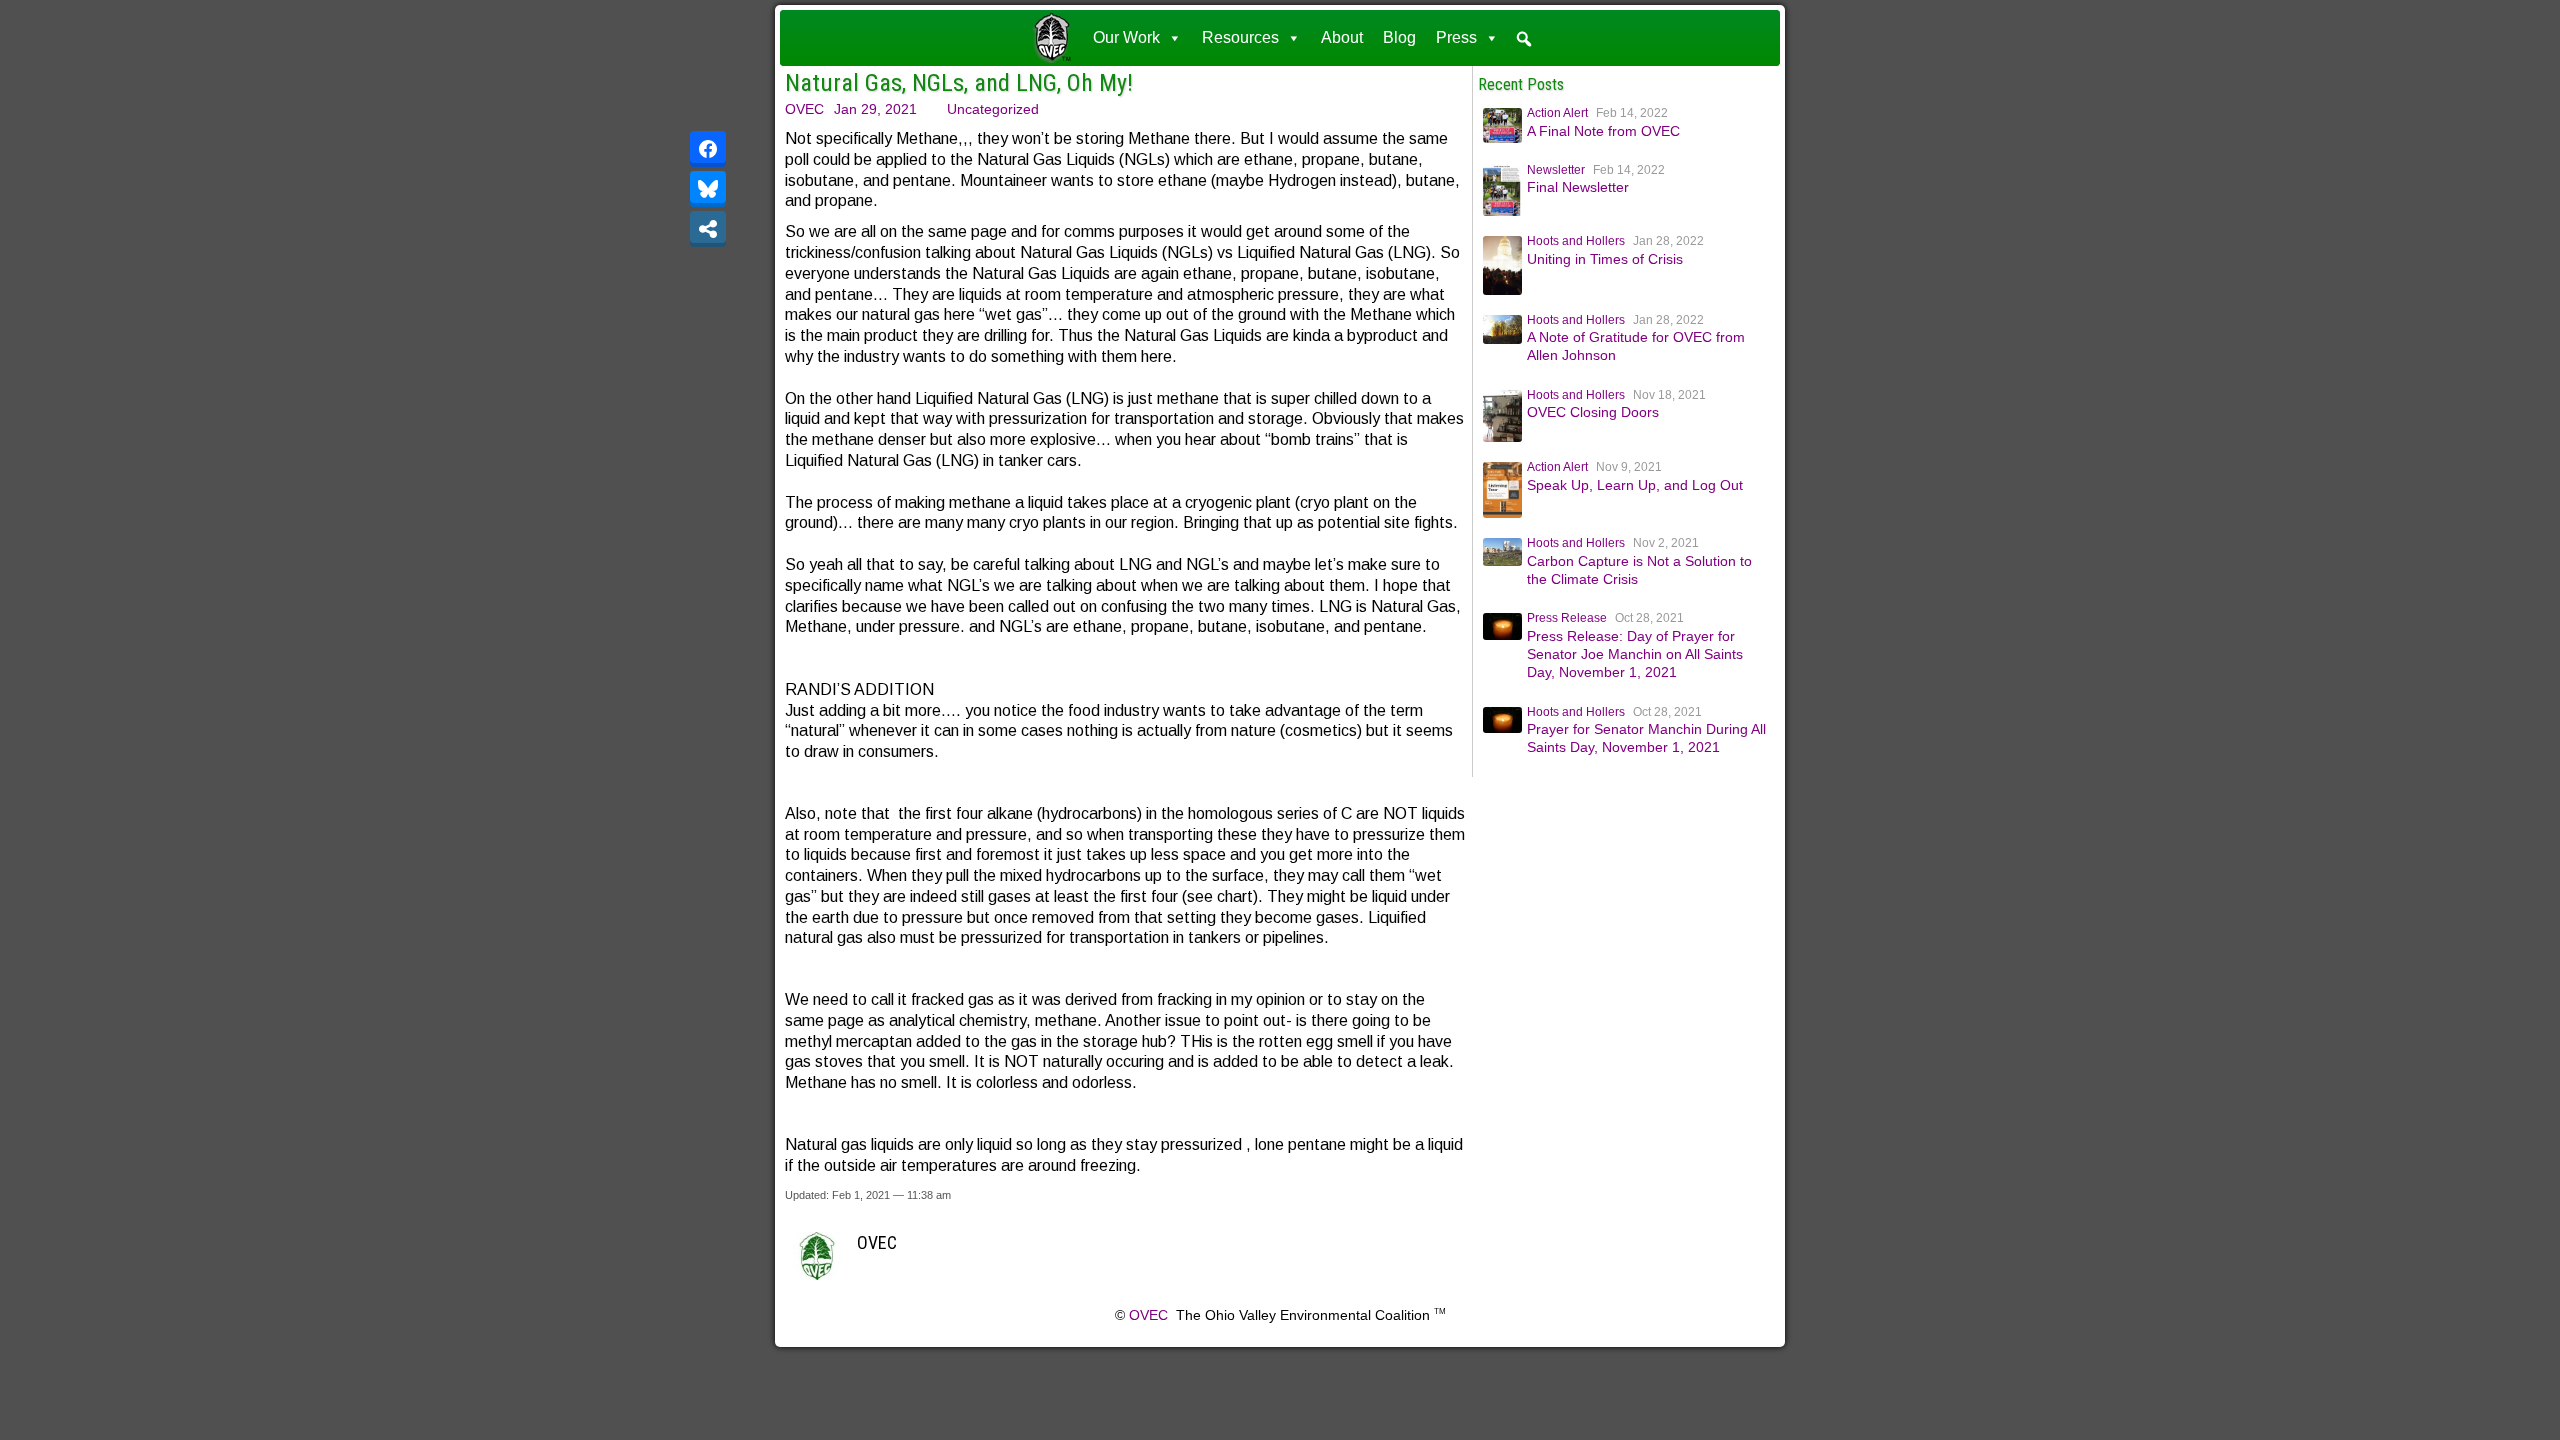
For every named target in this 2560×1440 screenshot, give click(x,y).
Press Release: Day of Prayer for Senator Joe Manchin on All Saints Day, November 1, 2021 (1635, 654)
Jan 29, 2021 (875, 109)
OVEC (804, 109)
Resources (1240, 37)
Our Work (1126, 37)
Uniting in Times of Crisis (1605, 259)
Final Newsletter (1578, 187)
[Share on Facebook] (708, 149)
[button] (1524, 39)
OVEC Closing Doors (1593, 412)
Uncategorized (993, 109)
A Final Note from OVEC (1603, 131)
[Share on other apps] (708, 229)
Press (1456, 37)
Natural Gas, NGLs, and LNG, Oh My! (959, 83)
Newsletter (1556, 170)
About (1342, 37)
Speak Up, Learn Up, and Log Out (1635, 485)
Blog (1399, 37)
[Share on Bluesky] (708, 189)
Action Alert (1557, 113)
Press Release (1567, 618)
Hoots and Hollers (1576, 241)
